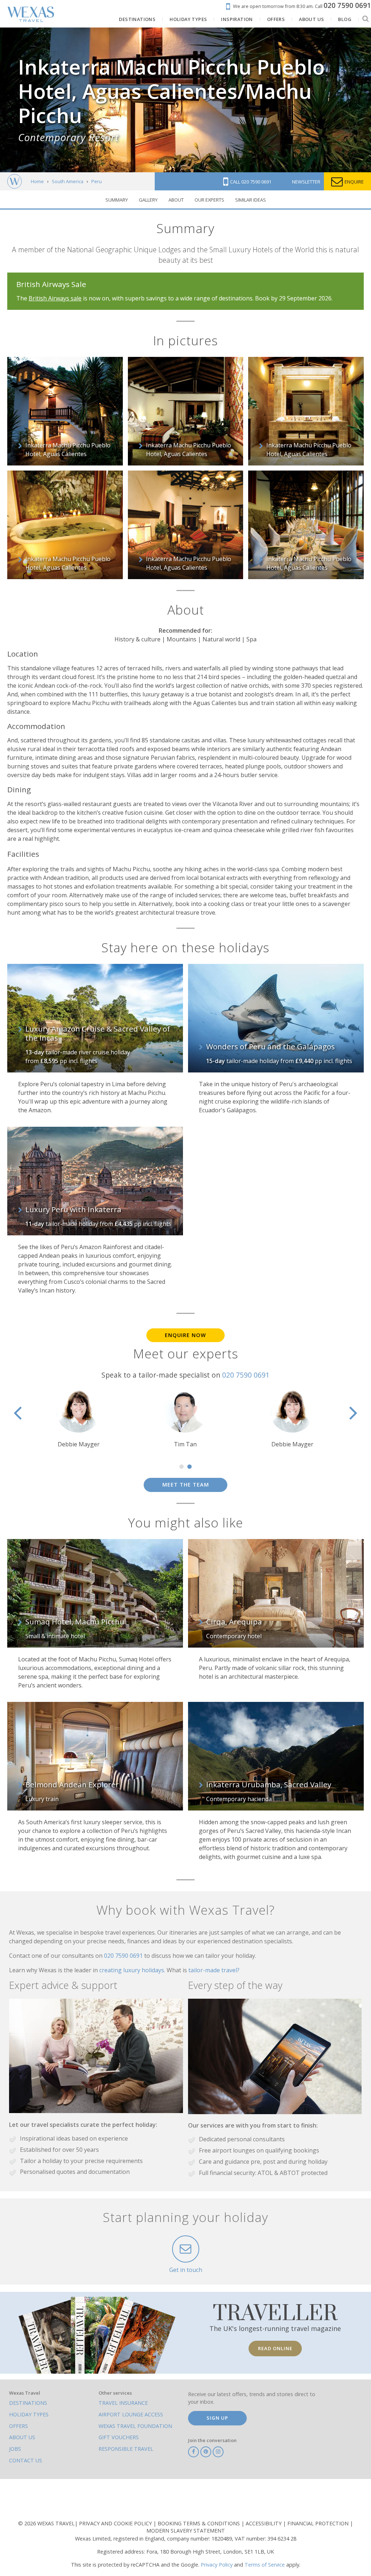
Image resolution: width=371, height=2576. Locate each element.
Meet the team (186, 1485)
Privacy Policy (217, 2565)
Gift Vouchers (119, 2437)
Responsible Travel (126, 2449)
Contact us (26, 2460)
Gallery (148, 200)
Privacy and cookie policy (116, 2523)
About (176, 200)
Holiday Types (29, 2414)
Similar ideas (251, 200)
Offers (18, 2426)
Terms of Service (265, 2565)
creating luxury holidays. (133, 1970)
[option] (185, 1418)
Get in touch (186, 2270)
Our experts (209, 200)
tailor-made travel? (214, 1970)
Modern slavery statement (186, 2531)
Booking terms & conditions (199, 2523)
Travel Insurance (123, 2403)
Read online (275, 2348)
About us (22, 2437)
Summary (117, 200)
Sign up (217, 2418)
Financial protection (319, 2523)
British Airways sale (55, 298)
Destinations (28, 2403)
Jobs (15, 2449)
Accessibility (264, 2523)
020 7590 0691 (246, 1375)
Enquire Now (185, 1335)
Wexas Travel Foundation (135, 2426)
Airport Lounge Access (131, 2414)
